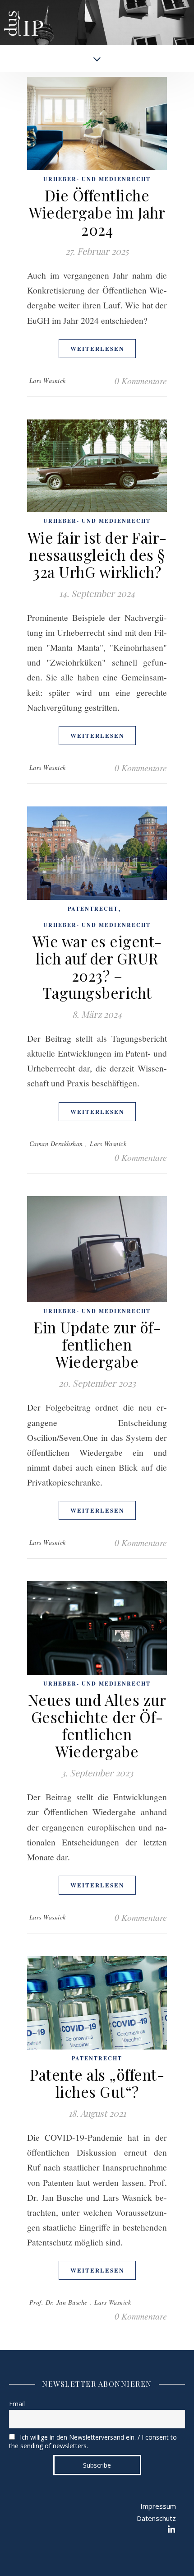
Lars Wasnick (48, 380)
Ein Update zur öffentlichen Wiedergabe (97, 1344)
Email (17, 2404)
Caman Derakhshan (56, 1144)
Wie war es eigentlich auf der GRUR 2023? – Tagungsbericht (97, 967)
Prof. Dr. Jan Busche (58, 2302)
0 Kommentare (141, 381)
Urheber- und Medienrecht (97, 179)
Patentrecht (93, 909)
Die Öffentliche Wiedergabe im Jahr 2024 (97, 212)
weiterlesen (97, 348)
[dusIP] (23, 16)
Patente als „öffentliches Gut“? (97, 2083)
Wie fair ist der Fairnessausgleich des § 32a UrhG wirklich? (97, 554)
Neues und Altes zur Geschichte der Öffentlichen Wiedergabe (97, 1725)
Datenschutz (156, 2518)
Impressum (158, 2506)
